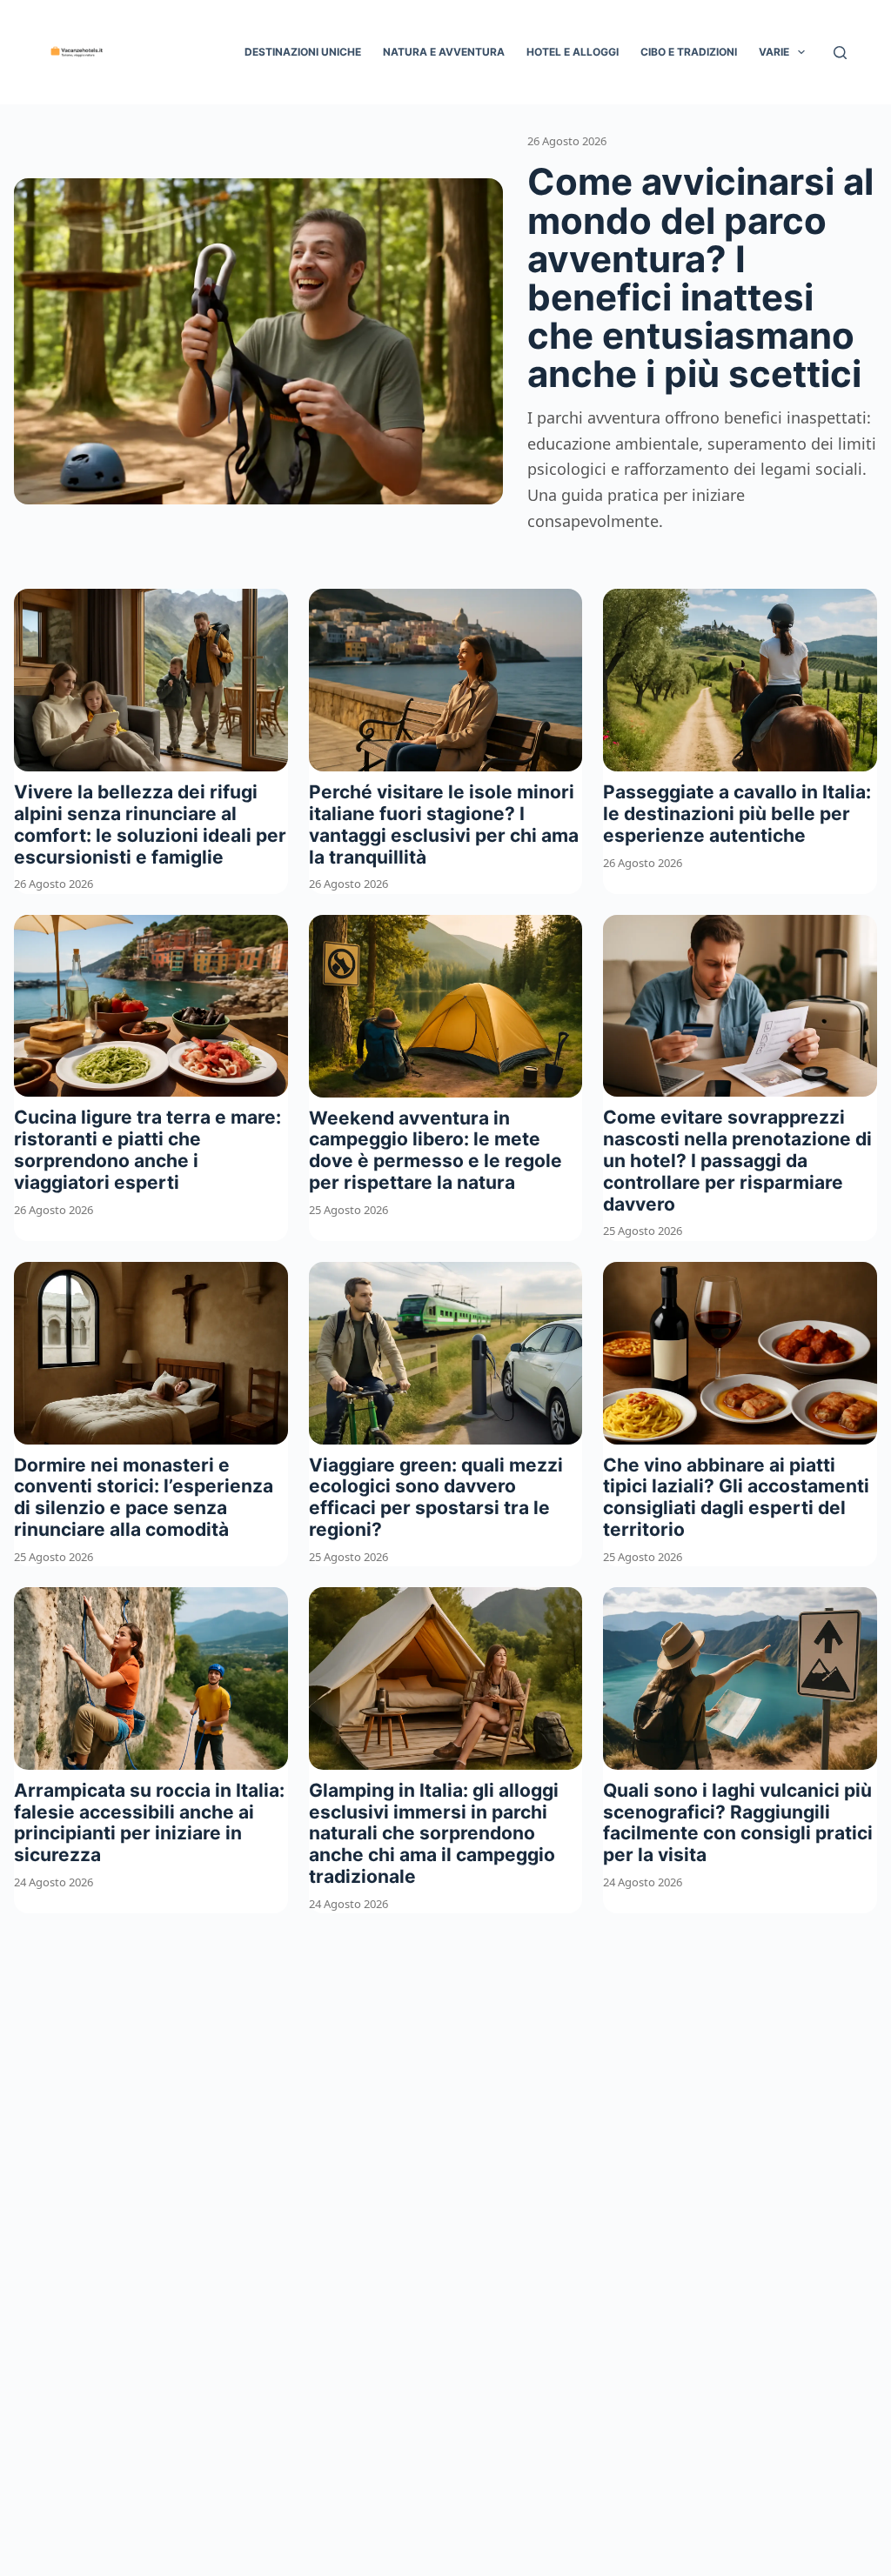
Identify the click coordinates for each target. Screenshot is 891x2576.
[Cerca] (840, 53)
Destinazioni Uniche (303, 52)
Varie (774, 52)
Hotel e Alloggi (573, 52)
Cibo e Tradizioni (689, 52)
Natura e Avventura (444, 52)
